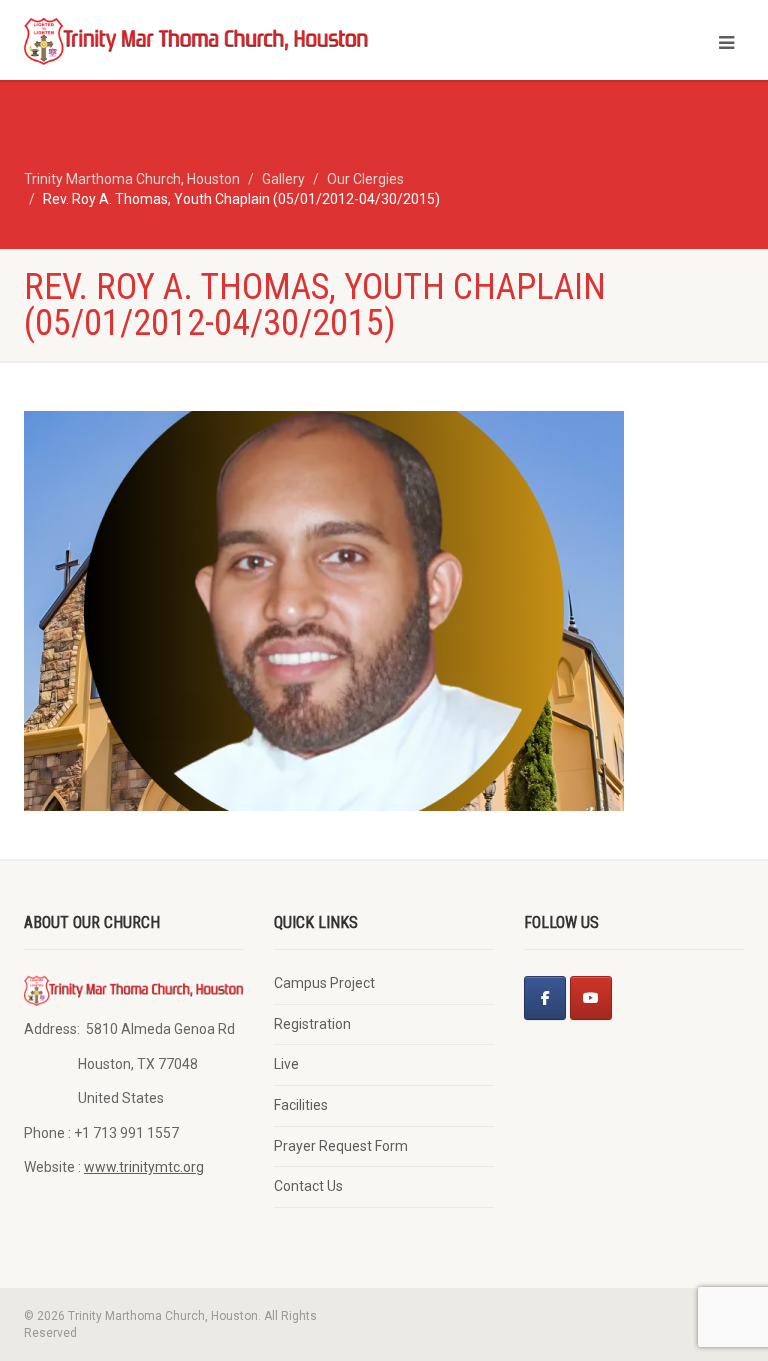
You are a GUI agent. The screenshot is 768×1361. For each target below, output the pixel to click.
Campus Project (324, 983)
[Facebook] (545, 998)
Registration (312, 1024)
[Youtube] (591, 998)
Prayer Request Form (341, 1146)
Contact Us (308, 1186)
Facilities (301, 1105)
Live (286, 1064)
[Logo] (196, 40)
